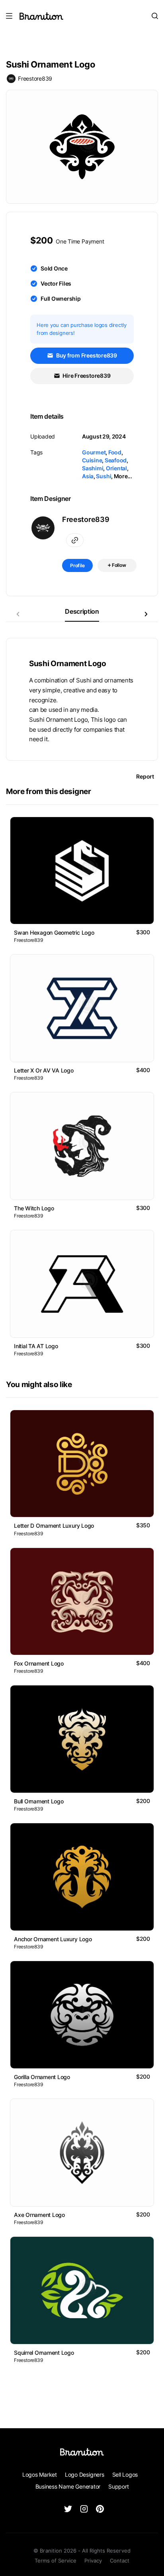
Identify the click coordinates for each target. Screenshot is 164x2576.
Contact (120, 2561)
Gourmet (94, 452)
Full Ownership (61, 299)
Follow (118, 565)
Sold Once (54, 268)
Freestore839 (35, 78)
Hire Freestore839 (86, 376)
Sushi (103, 476)
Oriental (116, 468)
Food (115, 452)
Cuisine (92, 460)
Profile (77, 565)
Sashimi (93, 468)
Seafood (116, 460)
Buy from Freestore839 (86, 355)
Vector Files (56, 283)
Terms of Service (56, 2561)
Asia (88, 476)
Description (82, 611)
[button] (146, 614)
